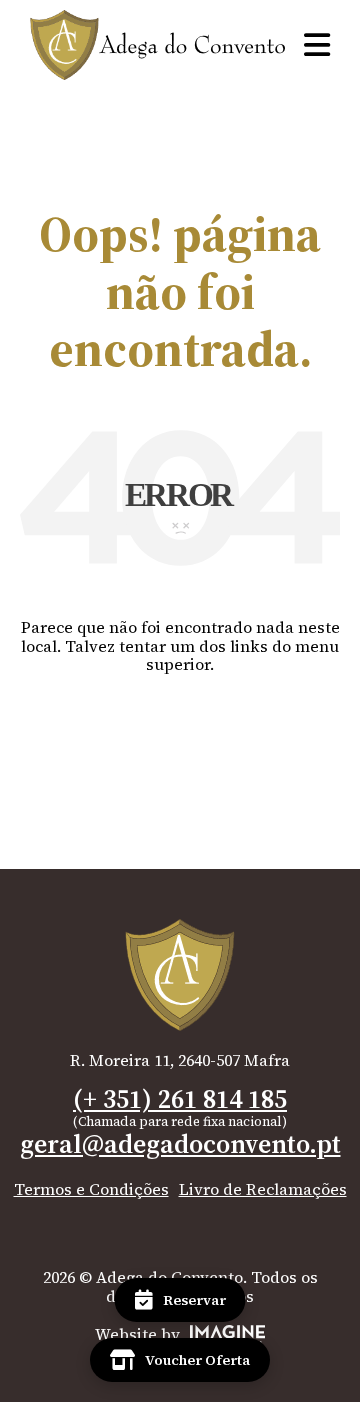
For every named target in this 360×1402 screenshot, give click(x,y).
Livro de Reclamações (263, 1189)
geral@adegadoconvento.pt (180, 1144)
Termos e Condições (91, 1189)
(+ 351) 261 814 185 (180, 1099)
